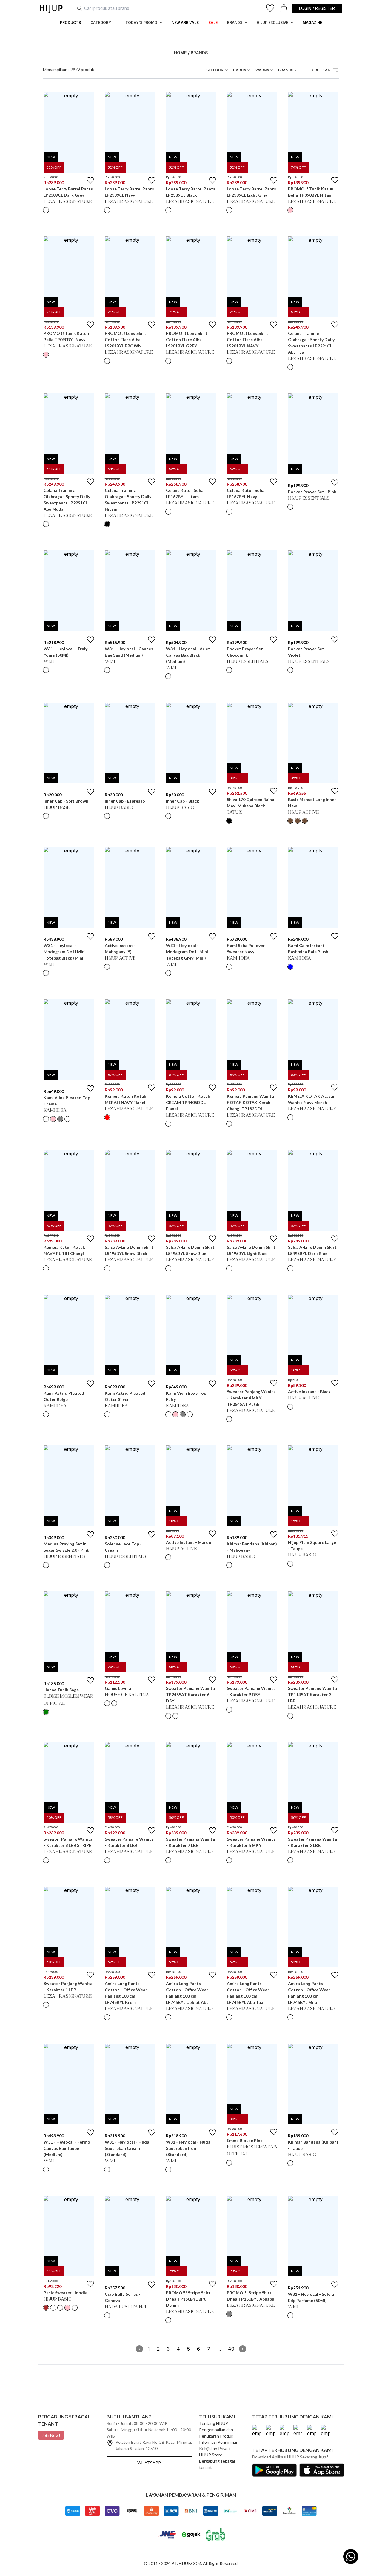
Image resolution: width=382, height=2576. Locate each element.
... (219, 2349)
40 (231, 2349)
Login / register (317, 8)
